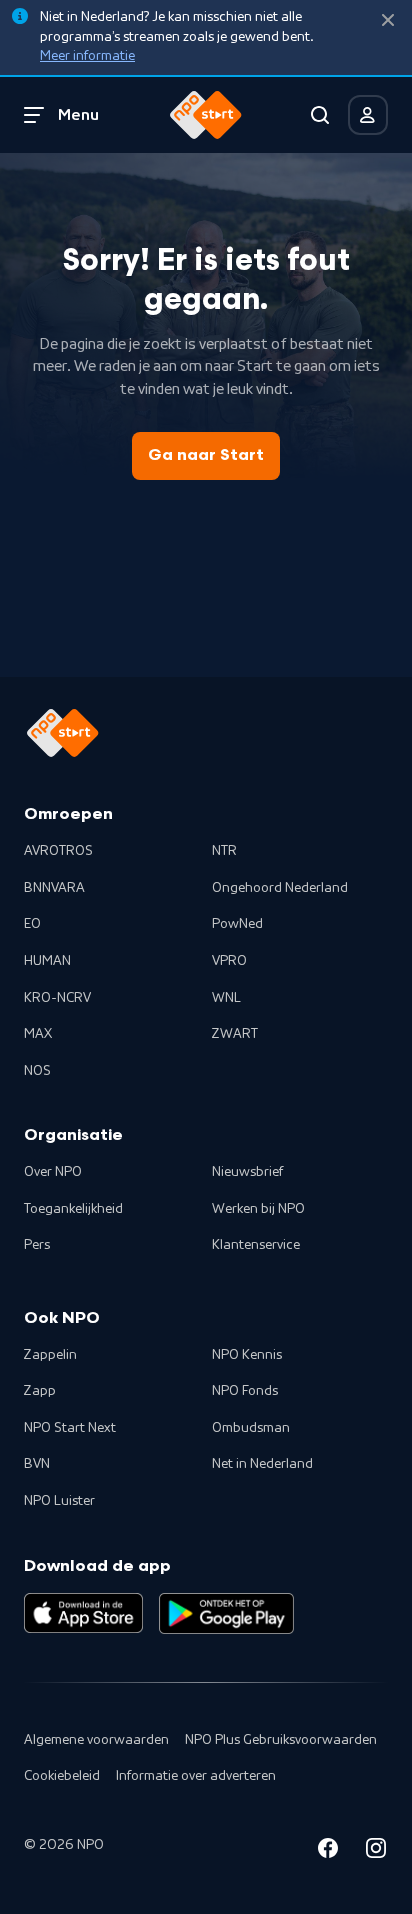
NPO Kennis (247, 1355)
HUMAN (47, 961)
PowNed (237, 924)
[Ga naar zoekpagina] (320, 115)
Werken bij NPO (258, 1209)
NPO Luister (59, 1501)
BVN (37, 1464)
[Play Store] (226, 1613)
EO (32, 924)
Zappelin (50, 1355)
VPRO (229, 961)
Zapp (40, 1391)
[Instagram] (376, 1851)
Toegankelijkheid (73, 1209)
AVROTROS (58, 851)
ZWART (235, 1034)
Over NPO (53, 1172)
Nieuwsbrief (247, 1172)
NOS (37, 1071)
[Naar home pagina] (206, 115)
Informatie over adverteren (196, 1776)
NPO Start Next (70, 1428)
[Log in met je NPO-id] (368, 115)
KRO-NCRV (57, 998)
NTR (224, 851)
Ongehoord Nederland (280, 888)
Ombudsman (251, 1428)
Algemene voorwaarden (96, 1740)
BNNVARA (54, 888)
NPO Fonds (245, 1391)
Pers (37, 1245)
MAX (38, 1034)
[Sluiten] (388, 20)
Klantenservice (256, 1245)
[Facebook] (328, 1851)
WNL (226, 998)
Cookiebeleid (62, 1776)
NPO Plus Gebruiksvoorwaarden (281, 1740)
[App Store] (83, 1613)
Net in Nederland (262, 1464)
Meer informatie (87, 56)
